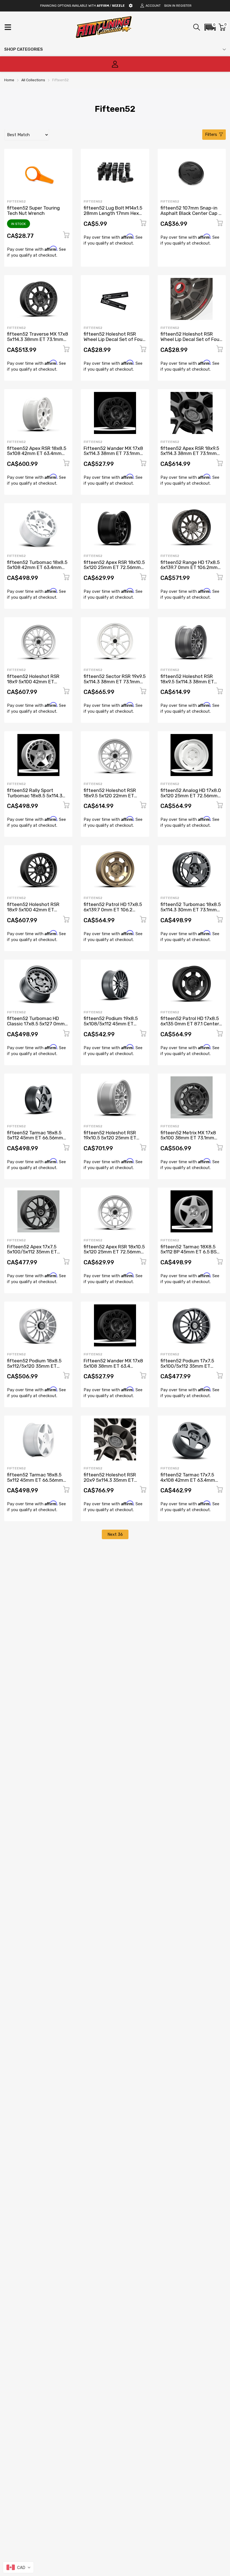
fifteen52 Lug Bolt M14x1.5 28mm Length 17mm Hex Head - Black (113, 213)
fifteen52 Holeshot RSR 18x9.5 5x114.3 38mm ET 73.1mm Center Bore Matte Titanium (190, 684)
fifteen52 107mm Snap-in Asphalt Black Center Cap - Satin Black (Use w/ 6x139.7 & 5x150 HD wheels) (191, 216)
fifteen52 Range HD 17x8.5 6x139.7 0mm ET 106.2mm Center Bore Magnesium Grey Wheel (190, 570)
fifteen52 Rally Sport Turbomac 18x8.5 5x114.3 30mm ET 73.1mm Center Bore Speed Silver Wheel (35, 798)
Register (184, 6)
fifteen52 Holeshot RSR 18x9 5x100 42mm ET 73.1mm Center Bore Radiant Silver (33, 684)
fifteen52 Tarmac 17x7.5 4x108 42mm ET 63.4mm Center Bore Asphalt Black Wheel (190, 1483)
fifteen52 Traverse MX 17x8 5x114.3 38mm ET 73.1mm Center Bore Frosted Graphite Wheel (38, 342)
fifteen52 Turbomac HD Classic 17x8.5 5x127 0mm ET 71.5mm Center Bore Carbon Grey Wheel (36, 1026)
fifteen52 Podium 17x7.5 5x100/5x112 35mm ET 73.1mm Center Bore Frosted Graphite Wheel (187, 1369)
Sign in (170, 6)
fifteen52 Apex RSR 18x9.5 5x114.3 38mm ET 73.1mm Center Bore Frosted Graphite (190, 456)
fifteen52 (16, 201)
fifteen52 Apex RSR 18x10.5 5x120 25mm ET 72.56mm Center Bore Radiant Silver (114, 1252)
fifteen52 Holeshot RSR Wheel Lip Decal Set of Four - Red (191, 339)
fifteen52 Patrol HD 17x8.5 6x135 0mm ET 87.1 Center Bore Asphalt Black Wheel (190, 1024)
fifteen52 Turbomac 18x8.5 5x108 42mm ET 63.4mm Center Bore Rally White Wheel (37, 570)
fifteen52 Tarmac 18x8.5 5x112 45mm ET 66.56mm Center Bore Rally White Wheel (35, 1483)
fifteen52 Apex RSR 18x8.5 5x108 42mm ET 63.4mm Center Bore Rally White (37, 453)
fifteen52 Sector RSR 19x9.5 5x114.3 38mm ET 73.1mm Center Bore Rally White (115, 681)
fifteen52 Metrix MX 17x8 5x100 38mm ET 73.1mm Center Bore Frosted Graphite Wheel (188, 1140)
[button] (210, 27)
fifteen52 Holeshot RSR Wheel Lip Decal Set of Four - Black (114, 339)
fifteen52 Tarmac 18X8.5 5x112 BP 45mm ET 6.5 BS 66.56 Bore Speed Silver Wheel (188, 1255)
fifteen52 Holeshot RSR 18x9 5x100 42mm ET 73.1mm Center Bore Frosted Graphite (33, 912)
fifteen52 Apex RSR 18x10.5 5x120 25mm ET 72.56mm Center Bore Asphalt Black (114, 567)
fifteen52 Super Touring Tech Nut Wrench (33, 211)
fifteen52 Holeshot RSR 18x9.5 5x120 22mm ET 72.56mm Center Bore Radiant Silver (110, 798)
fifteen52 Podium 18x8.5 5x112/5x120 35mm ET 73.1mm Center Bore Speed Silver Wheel (37, 1369)
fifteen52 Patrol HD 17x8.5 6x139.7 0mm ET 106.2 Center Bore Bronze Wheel (113, 910)
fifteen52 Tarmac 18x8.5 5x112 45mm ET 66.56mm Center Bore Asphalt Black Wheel (36, 1140)
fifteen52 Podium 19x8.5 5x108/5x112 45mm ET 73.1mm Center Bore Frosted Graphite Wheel (111, 1026)
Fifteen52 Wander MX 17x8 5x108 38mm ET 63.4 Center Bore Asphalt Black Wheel (113, 1369)
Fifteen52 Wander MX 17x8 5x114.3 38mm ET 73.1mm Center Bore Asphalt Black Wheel (113, 456)
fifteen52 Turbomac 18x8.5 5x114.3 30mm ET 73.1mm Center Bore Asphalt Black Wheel (191, 912)
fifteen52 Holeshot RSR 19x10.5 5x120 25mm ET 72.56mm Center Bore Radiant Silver (110, 1140)
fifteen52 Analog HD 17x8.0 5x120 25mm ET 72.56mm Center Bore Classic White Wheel (191, 798)
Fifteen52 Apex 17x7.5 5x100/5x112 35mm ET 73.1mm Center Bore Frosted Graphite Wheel (33, 1255)
